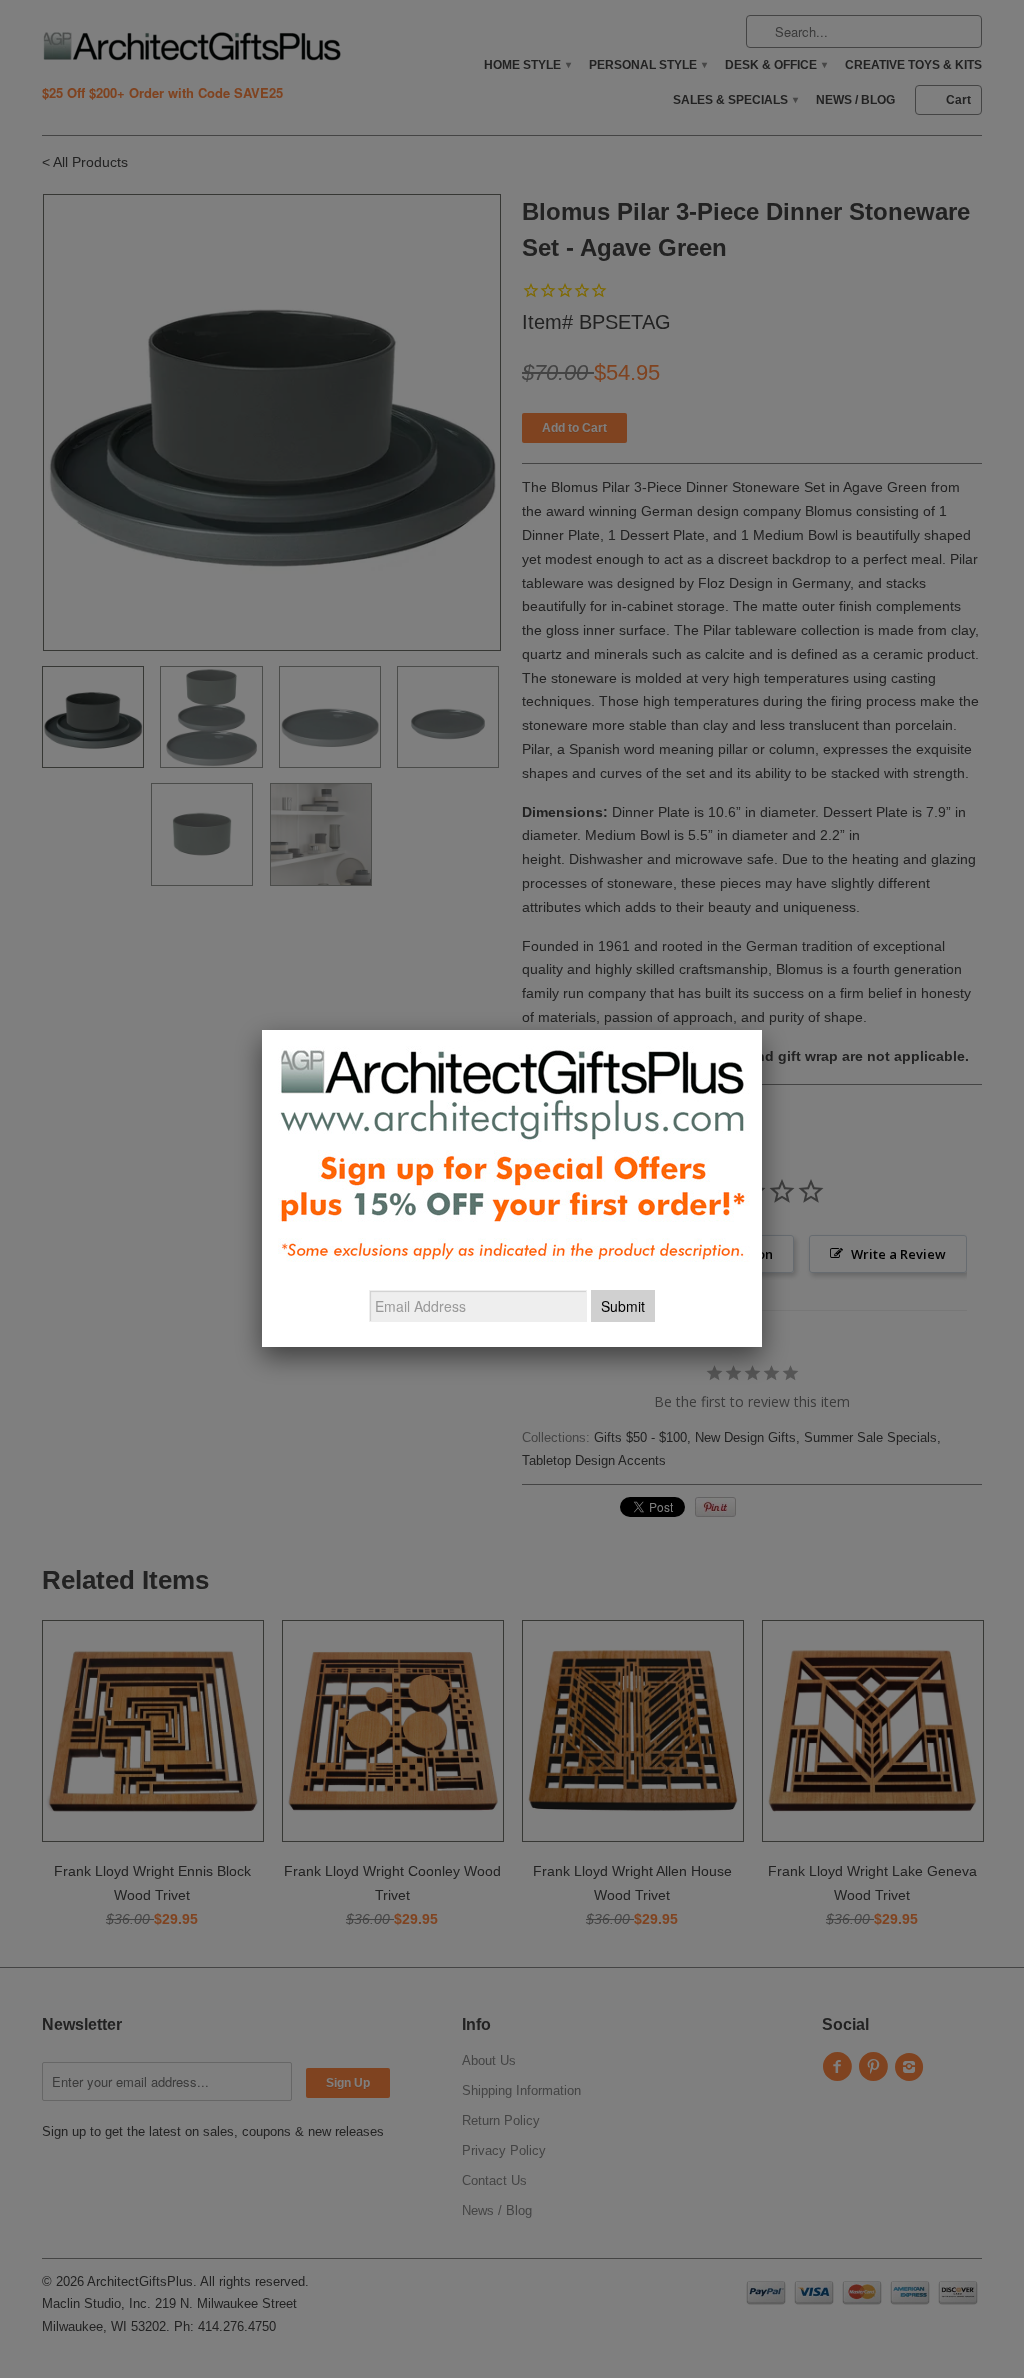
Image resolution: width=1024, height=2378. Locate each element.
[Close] (762, 1030)
